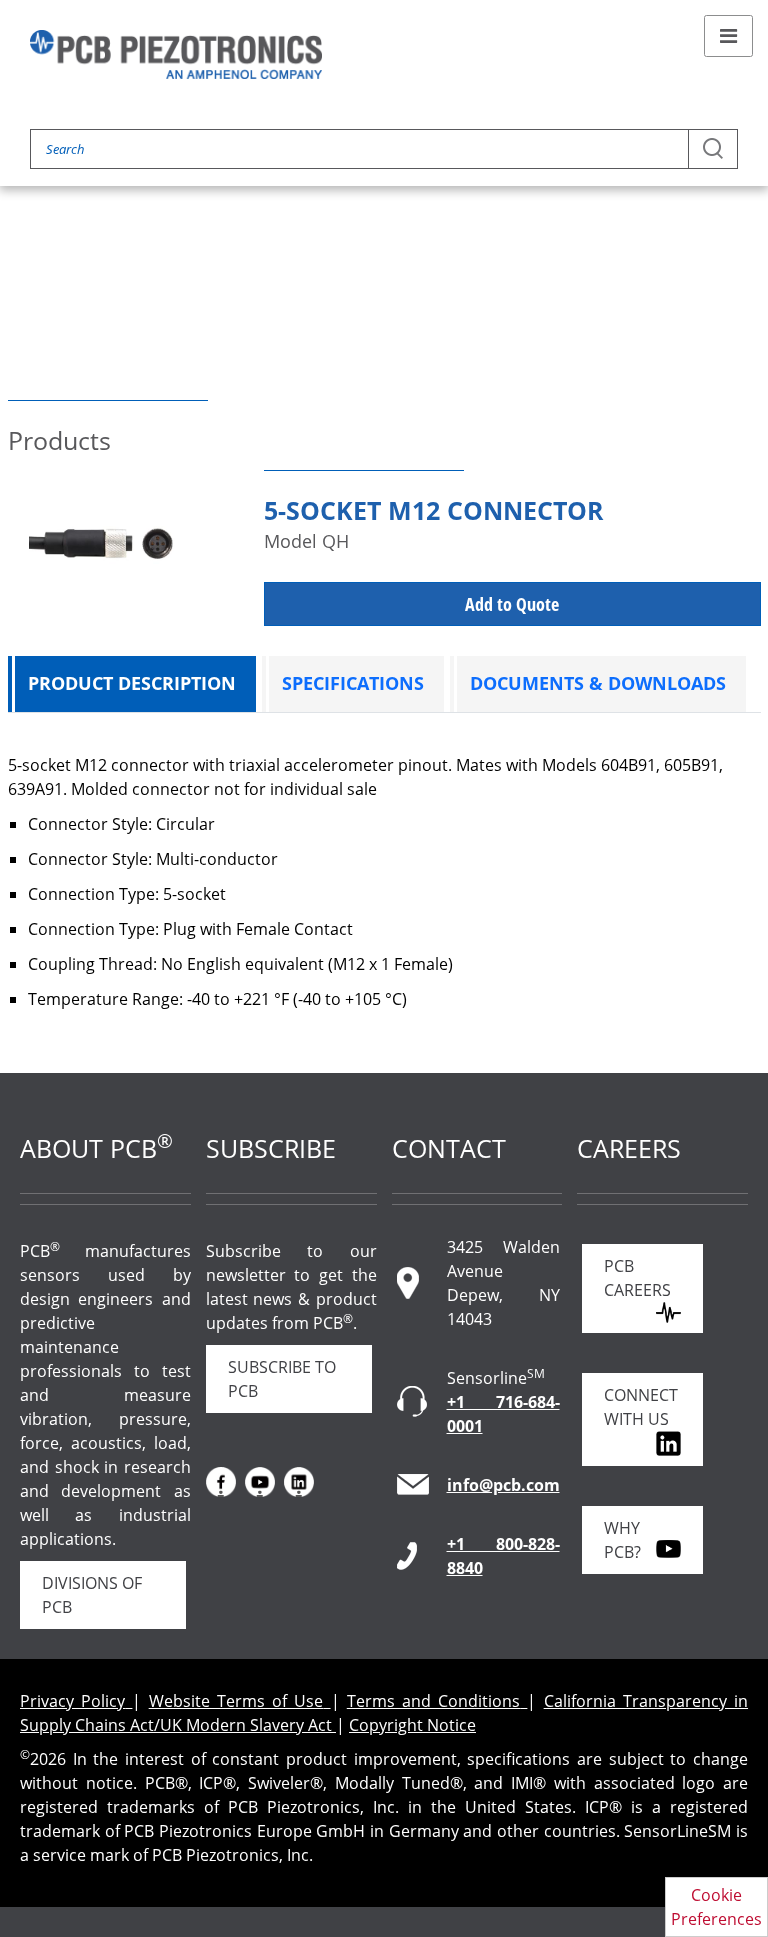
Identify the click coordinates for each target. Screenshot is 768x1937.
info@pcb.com (503, 1485)
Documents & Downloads (598, 683)
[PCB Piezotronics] (176, 54)
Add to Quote (512, 604)
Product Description (132, 683)
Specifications (353, 683)
